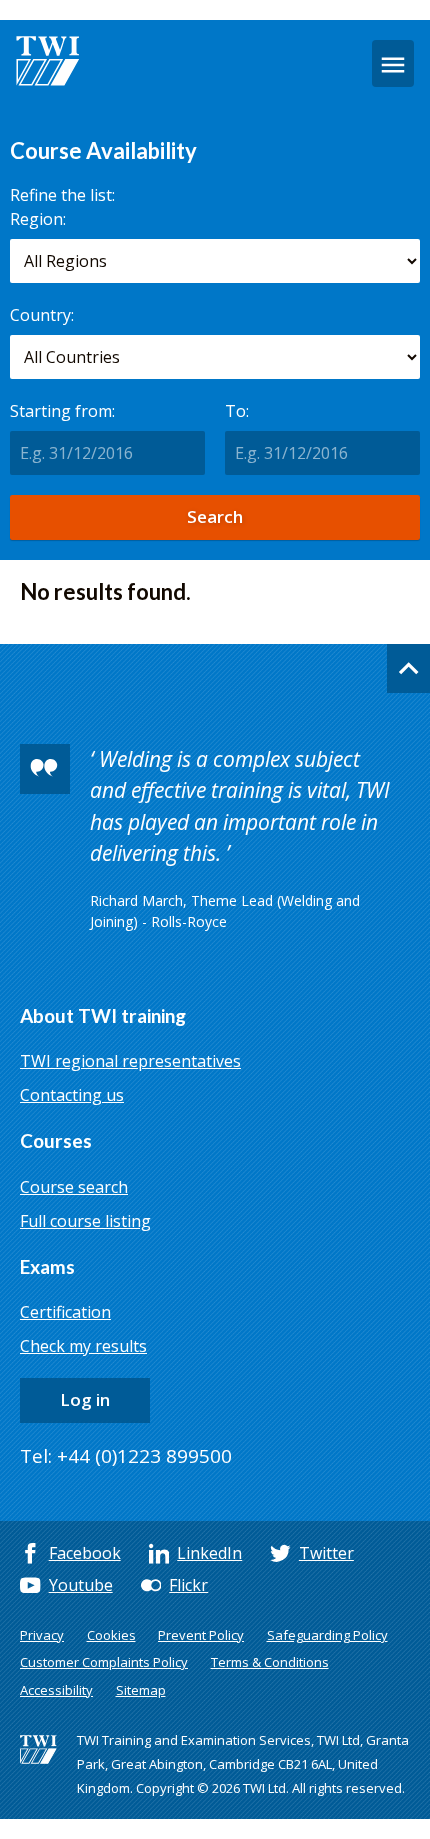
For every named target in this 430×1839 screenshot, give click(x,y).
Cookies (111, 1635)
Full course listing (85, 1221)
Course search (74, 1187)
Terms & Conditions (270, 1662)
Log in (85, 1399)
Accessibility (56, 1690)
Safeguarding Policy (327, 1635)
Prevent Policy (201, 1635)
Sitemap (141, 1690)
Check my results (83, 1346)
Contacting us (72, 1095)
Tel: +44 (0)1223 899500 (126, 1456)
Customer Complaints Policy (104, 1662)
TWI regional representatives (130, 1061)
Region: (38, 219)
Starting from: (62, 411)
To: (237, 411)
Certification (65, 1312)
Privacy (42, 1635)
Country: (42, 315)
